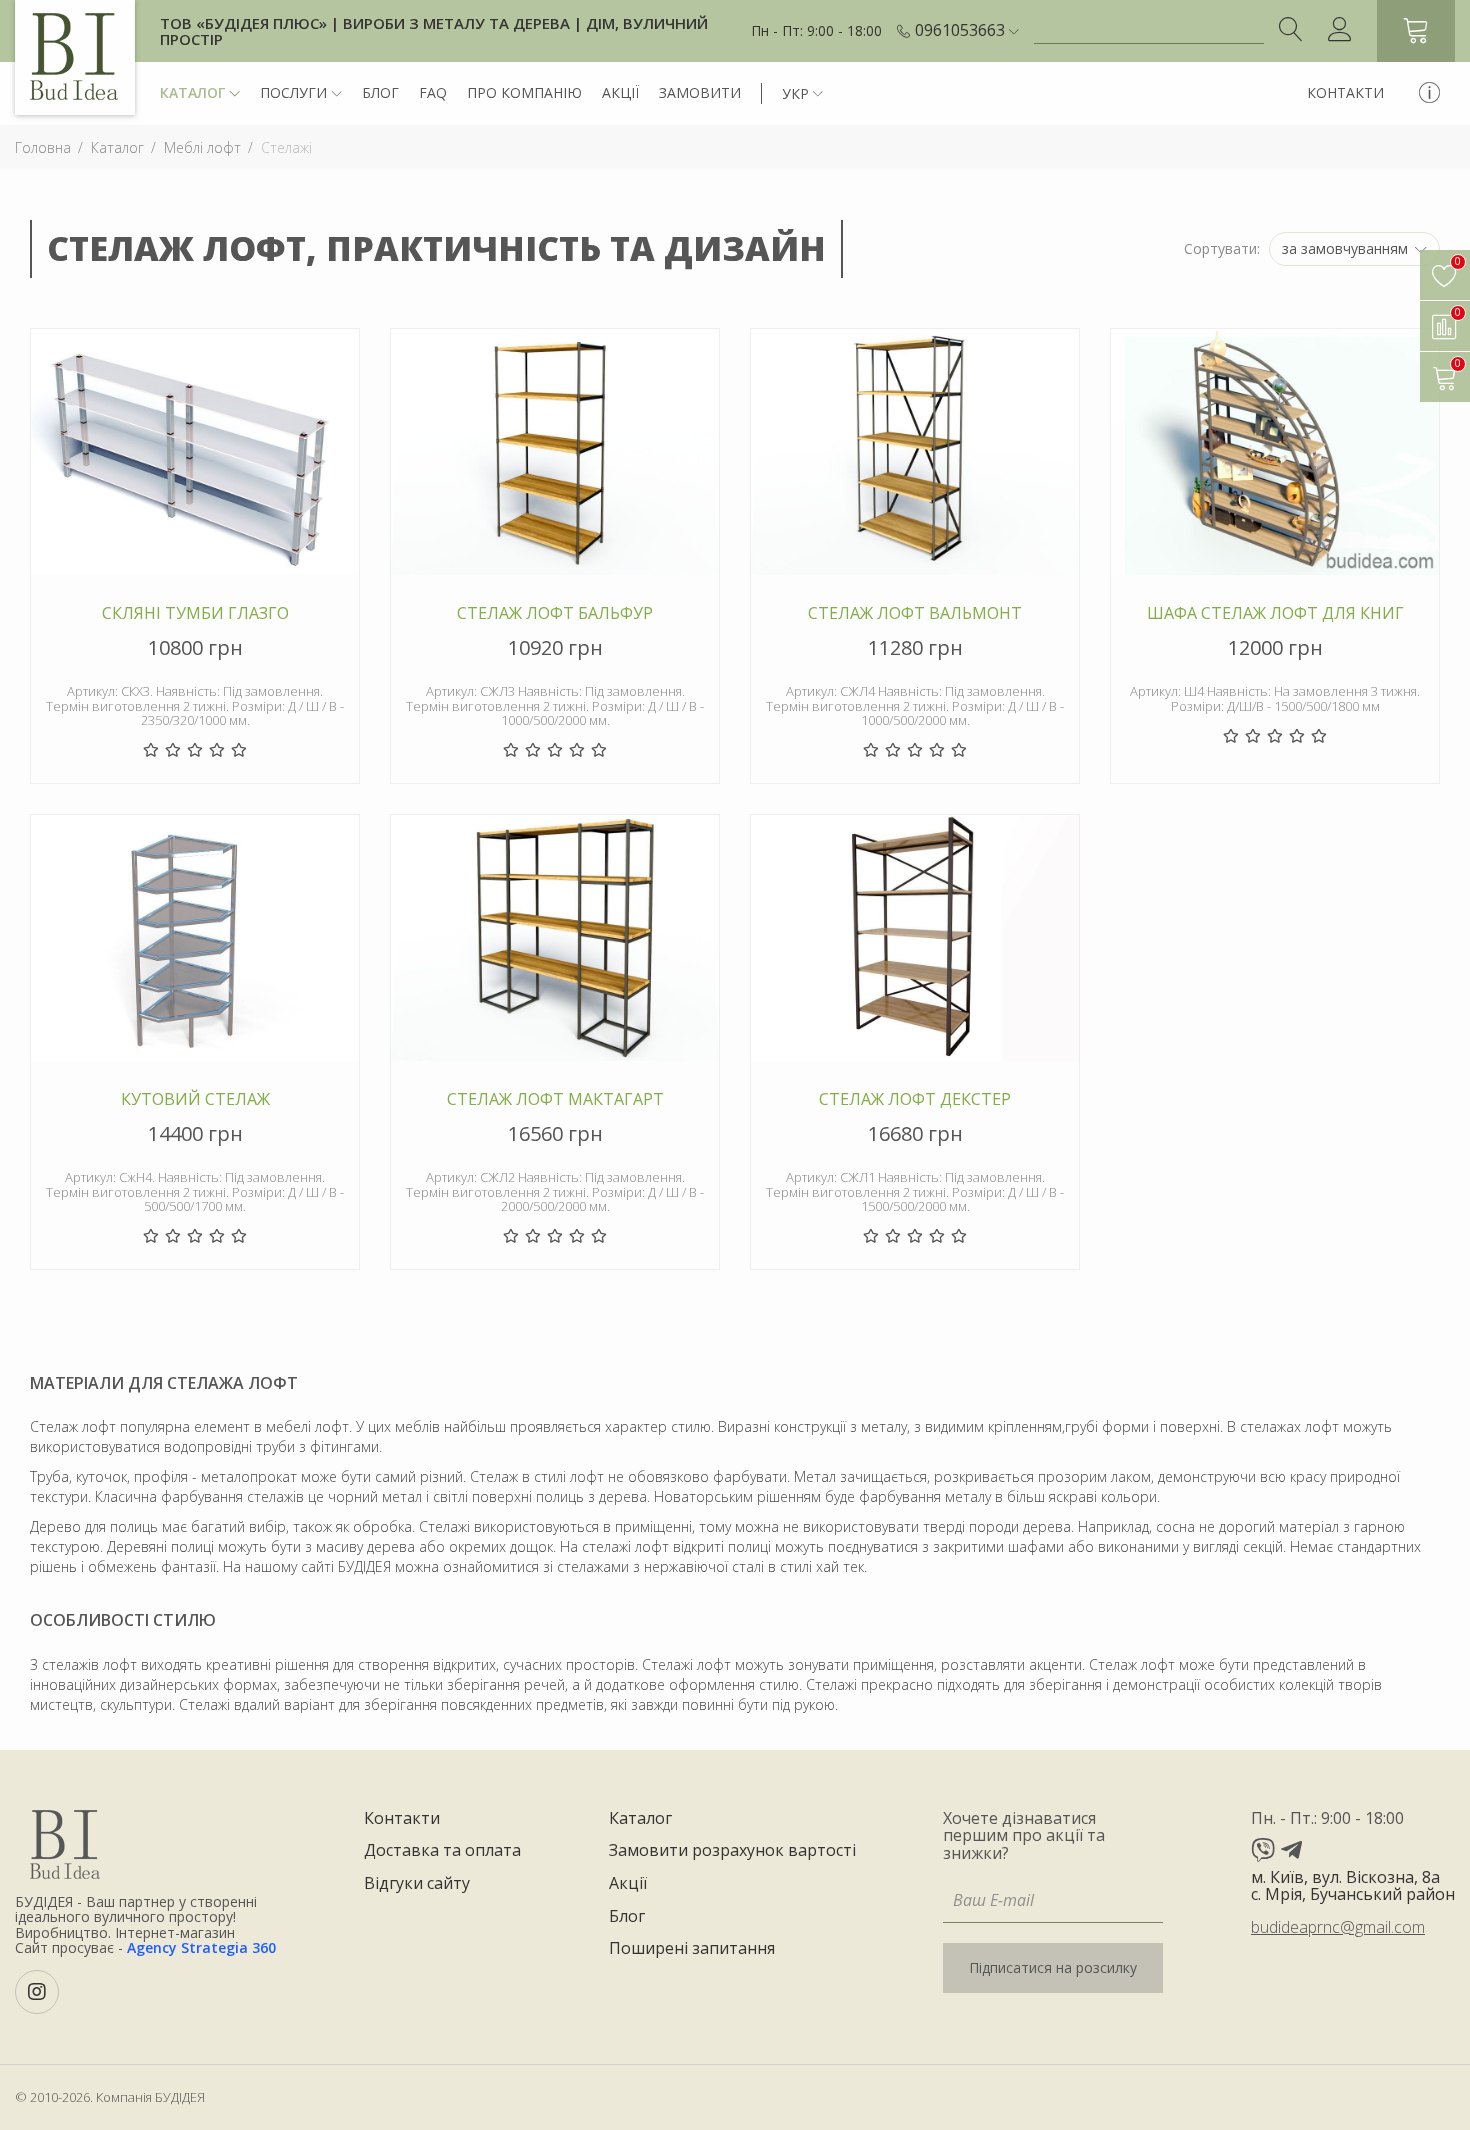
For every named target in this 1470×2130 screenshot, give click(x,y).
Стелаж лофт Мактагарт (555, 1100)
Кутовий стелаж (195, 1100)
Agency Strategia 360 (201, 1947)
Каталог (192, 92)
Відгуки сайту (417, 1884)
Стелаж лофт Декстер (915, 1100)
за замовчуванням (1347, 248)
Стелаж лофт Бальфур (555, 614)
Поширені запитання (692, 1949)
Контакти (1345, 92)
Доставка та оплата (442, 1851)
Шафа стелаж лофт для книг (1275, 614)
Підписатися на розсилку (1053, 1967)
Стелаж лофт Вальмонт (915, 614)
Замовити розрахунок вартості (732, 1851)
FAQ (433, 92)
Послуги (293, 92)
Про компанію (524, 92)
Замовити (700, 92)
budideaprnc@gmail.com (1338, 1927)
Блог (380, 92)
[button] (967, 31)
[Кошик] (1416, 31)
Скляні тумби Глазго (195, 614)
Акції (620, 92)
